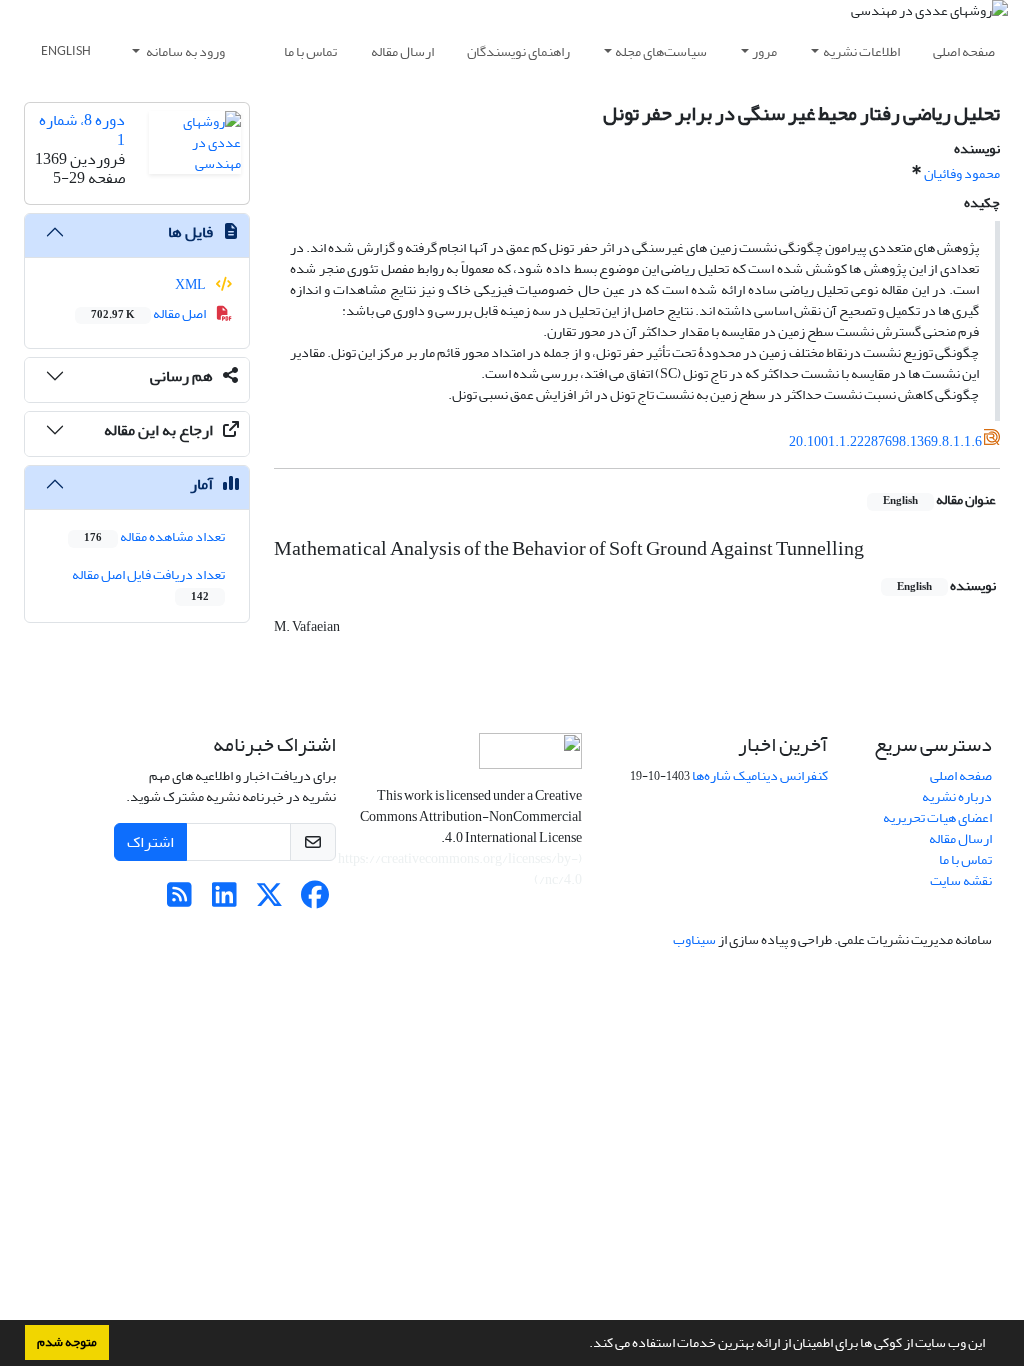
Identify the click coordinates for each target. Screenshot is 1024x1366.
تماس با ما (310, 51)
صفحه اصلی (964, 51)
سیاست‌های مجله (661, 51)
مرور (764, 51)
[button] (584, 1345)
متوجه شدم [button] (67, 1342)
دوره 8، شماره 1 (82, 129)
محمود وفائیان (962, 173)
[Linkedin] (224, 900)
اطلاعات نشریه (861, 51)
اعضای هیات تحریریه (937, 817)
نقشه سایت (961, 880)
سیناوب (694, 939)
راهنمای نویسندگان (518, 51)
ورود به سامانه (184, 51)
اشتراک (150, 842)
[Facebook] (314, 900)
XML (191, 284)
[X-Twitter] (269, 900)
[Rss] (179, 900)
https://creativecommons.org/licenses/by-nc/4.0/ (460, 869)
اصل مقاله (149, 313)
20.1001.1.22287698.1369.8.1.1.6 (885, 441)
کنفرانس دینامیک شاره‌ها (760, 775)
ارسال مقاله (402, 51)
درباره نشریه (957, 796)
